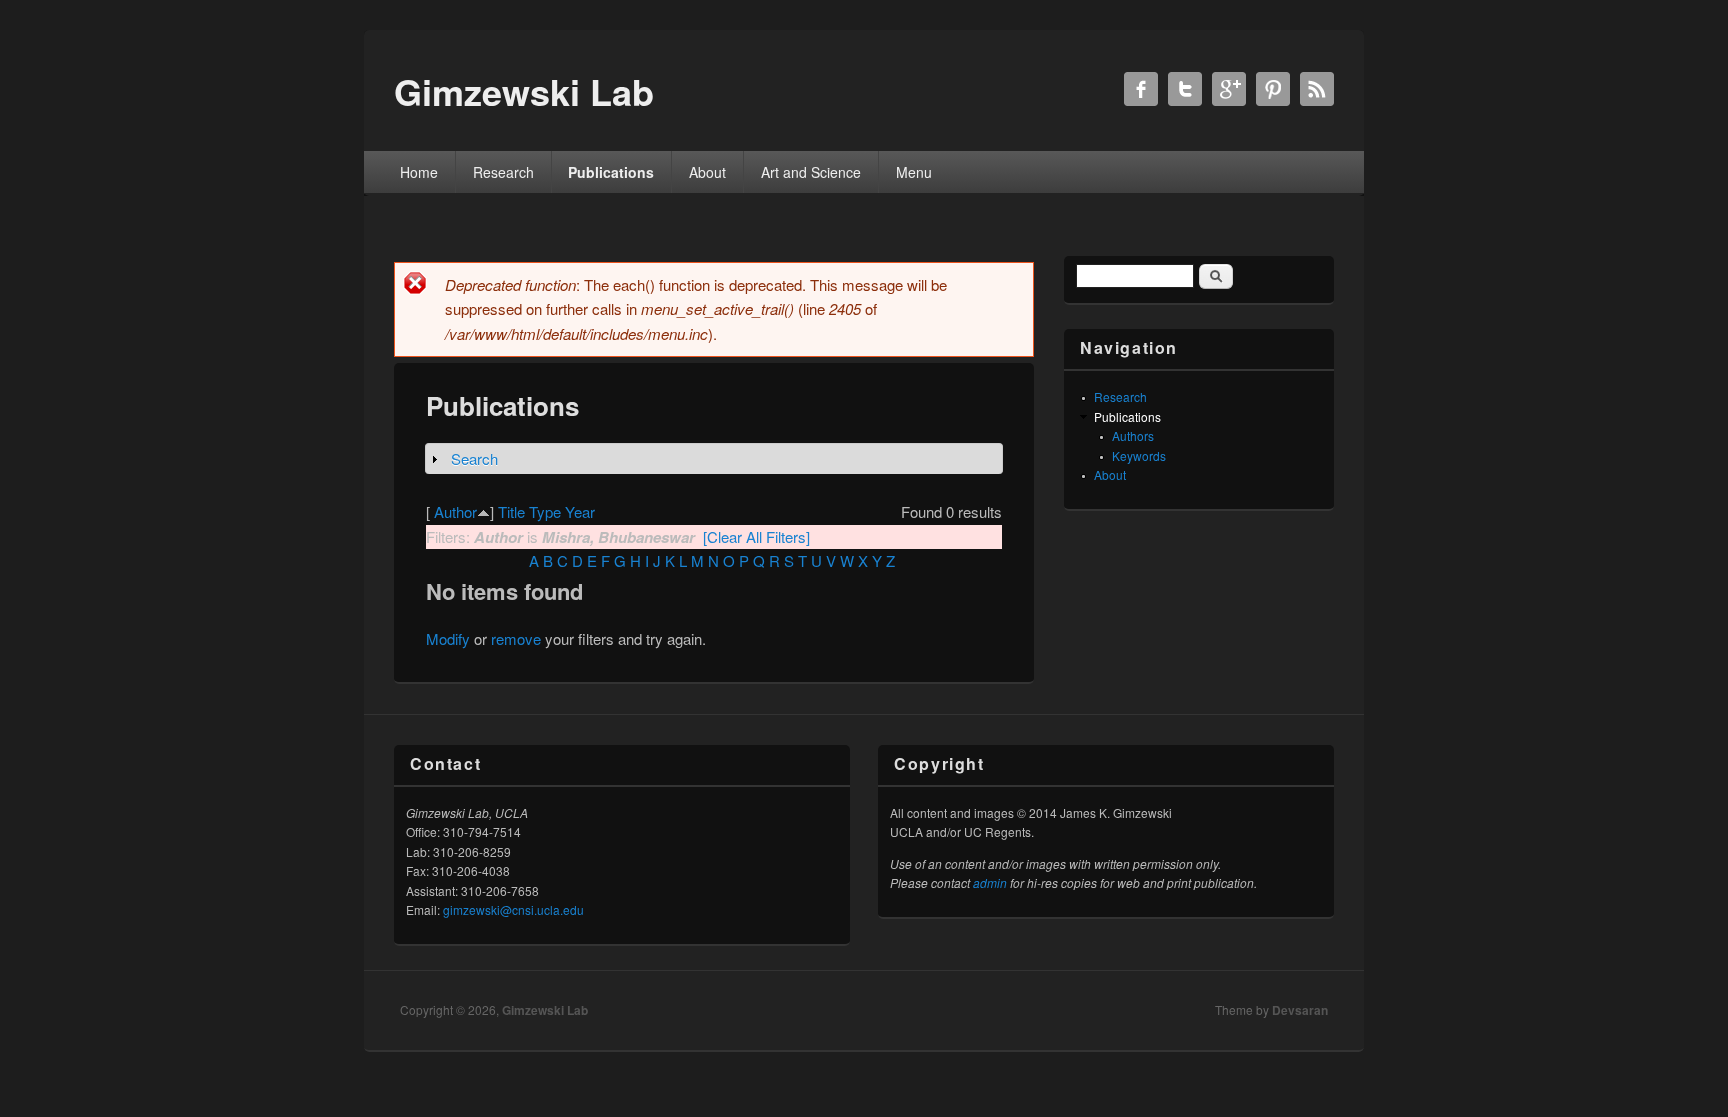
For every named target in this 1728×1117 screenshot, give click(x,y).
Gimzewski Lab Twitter (1185, 89)
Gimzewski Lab (545, 1010)
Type (545, 511)
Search (474, 458)
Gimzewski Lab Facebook (1141, 89)
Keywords (1139, 455)
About (707, 172)
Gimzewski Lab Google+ (1229, 89)
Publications (611, 172)
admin (990, 882)
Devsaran (1300, 1010)
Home (419, 172)
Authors (1133, 435)
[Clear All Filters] (756, 536)
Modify (448, 638)
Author (455, 511)
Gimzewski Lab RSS (1317, 89)
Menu (914, 172)
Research (503, 172)
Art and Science (811, 172)
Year (580, 511)
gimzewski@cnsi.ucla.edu (513, 909)
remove (516, 638)
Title (511, 511)
